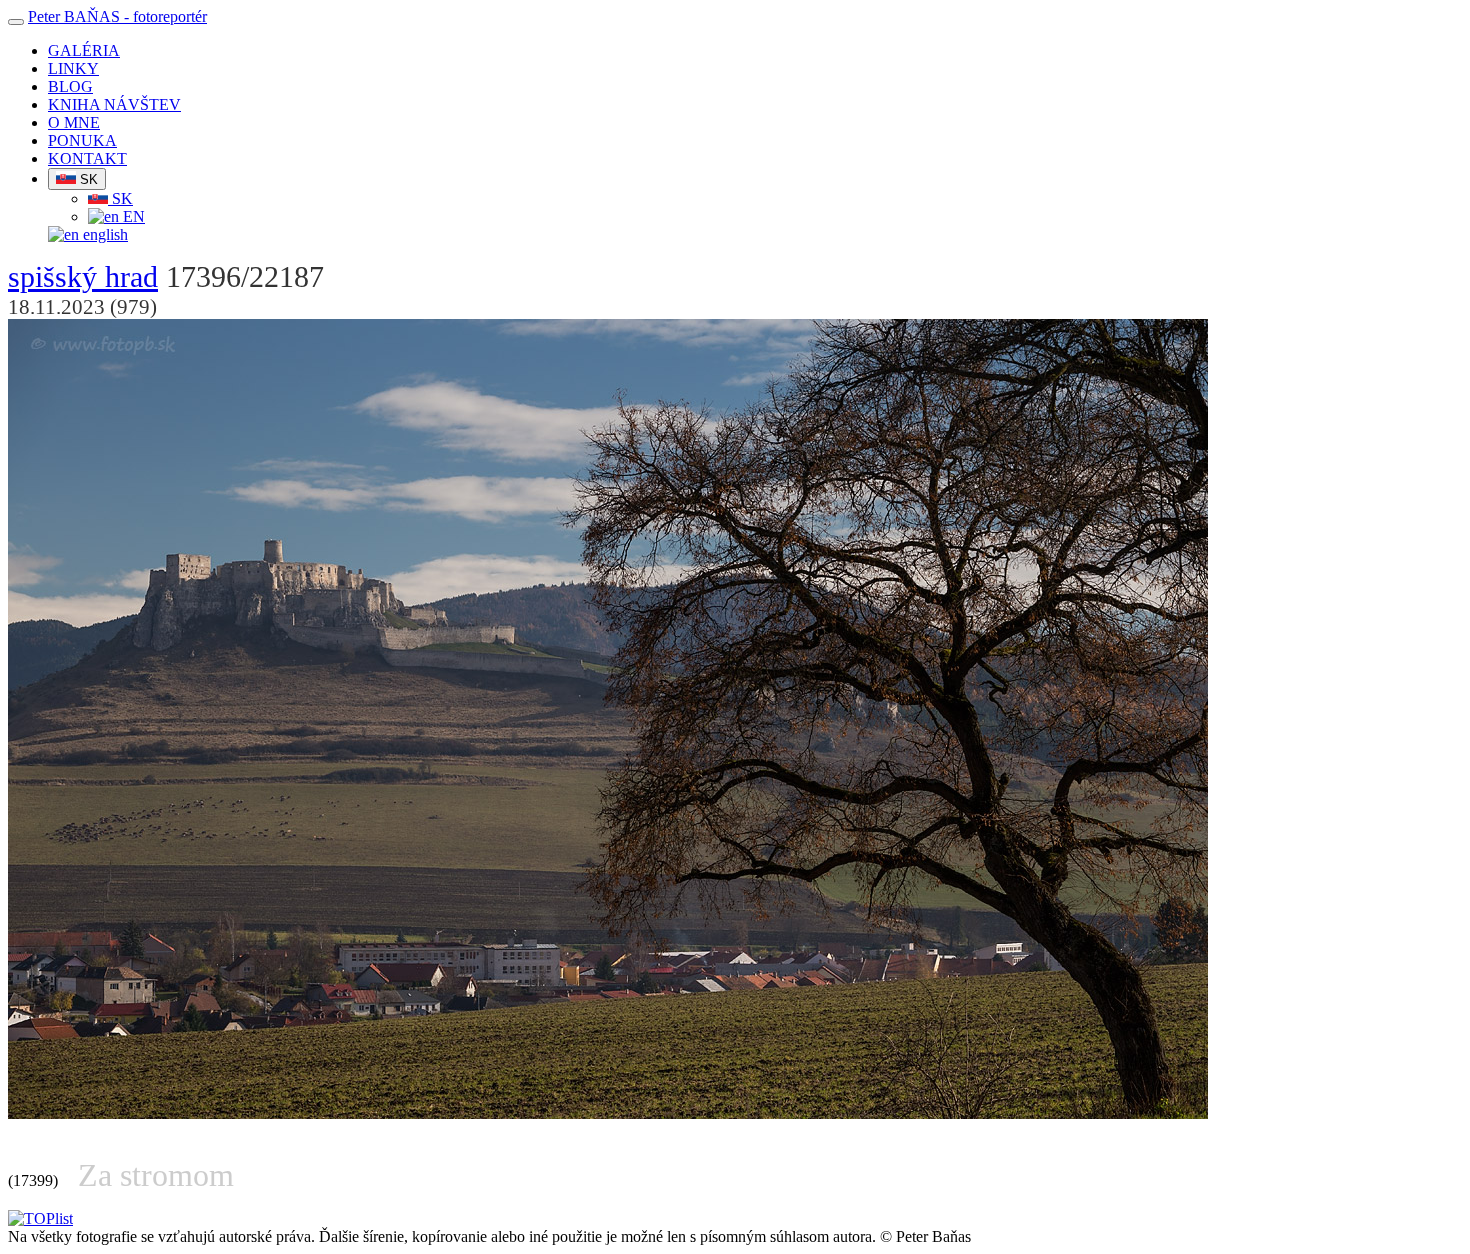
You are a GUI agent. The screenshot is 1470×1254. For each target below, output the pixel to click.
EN (132, 216)
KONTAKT (87, 158)
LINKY (73, 68)
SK (87, 179)
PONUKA (82, 140)
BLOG (70, 86)
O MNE (74, 122)
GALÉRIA (84, 50)
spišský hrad (83, 277)
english (103, 234)
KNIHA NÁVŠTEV (114, 104)
